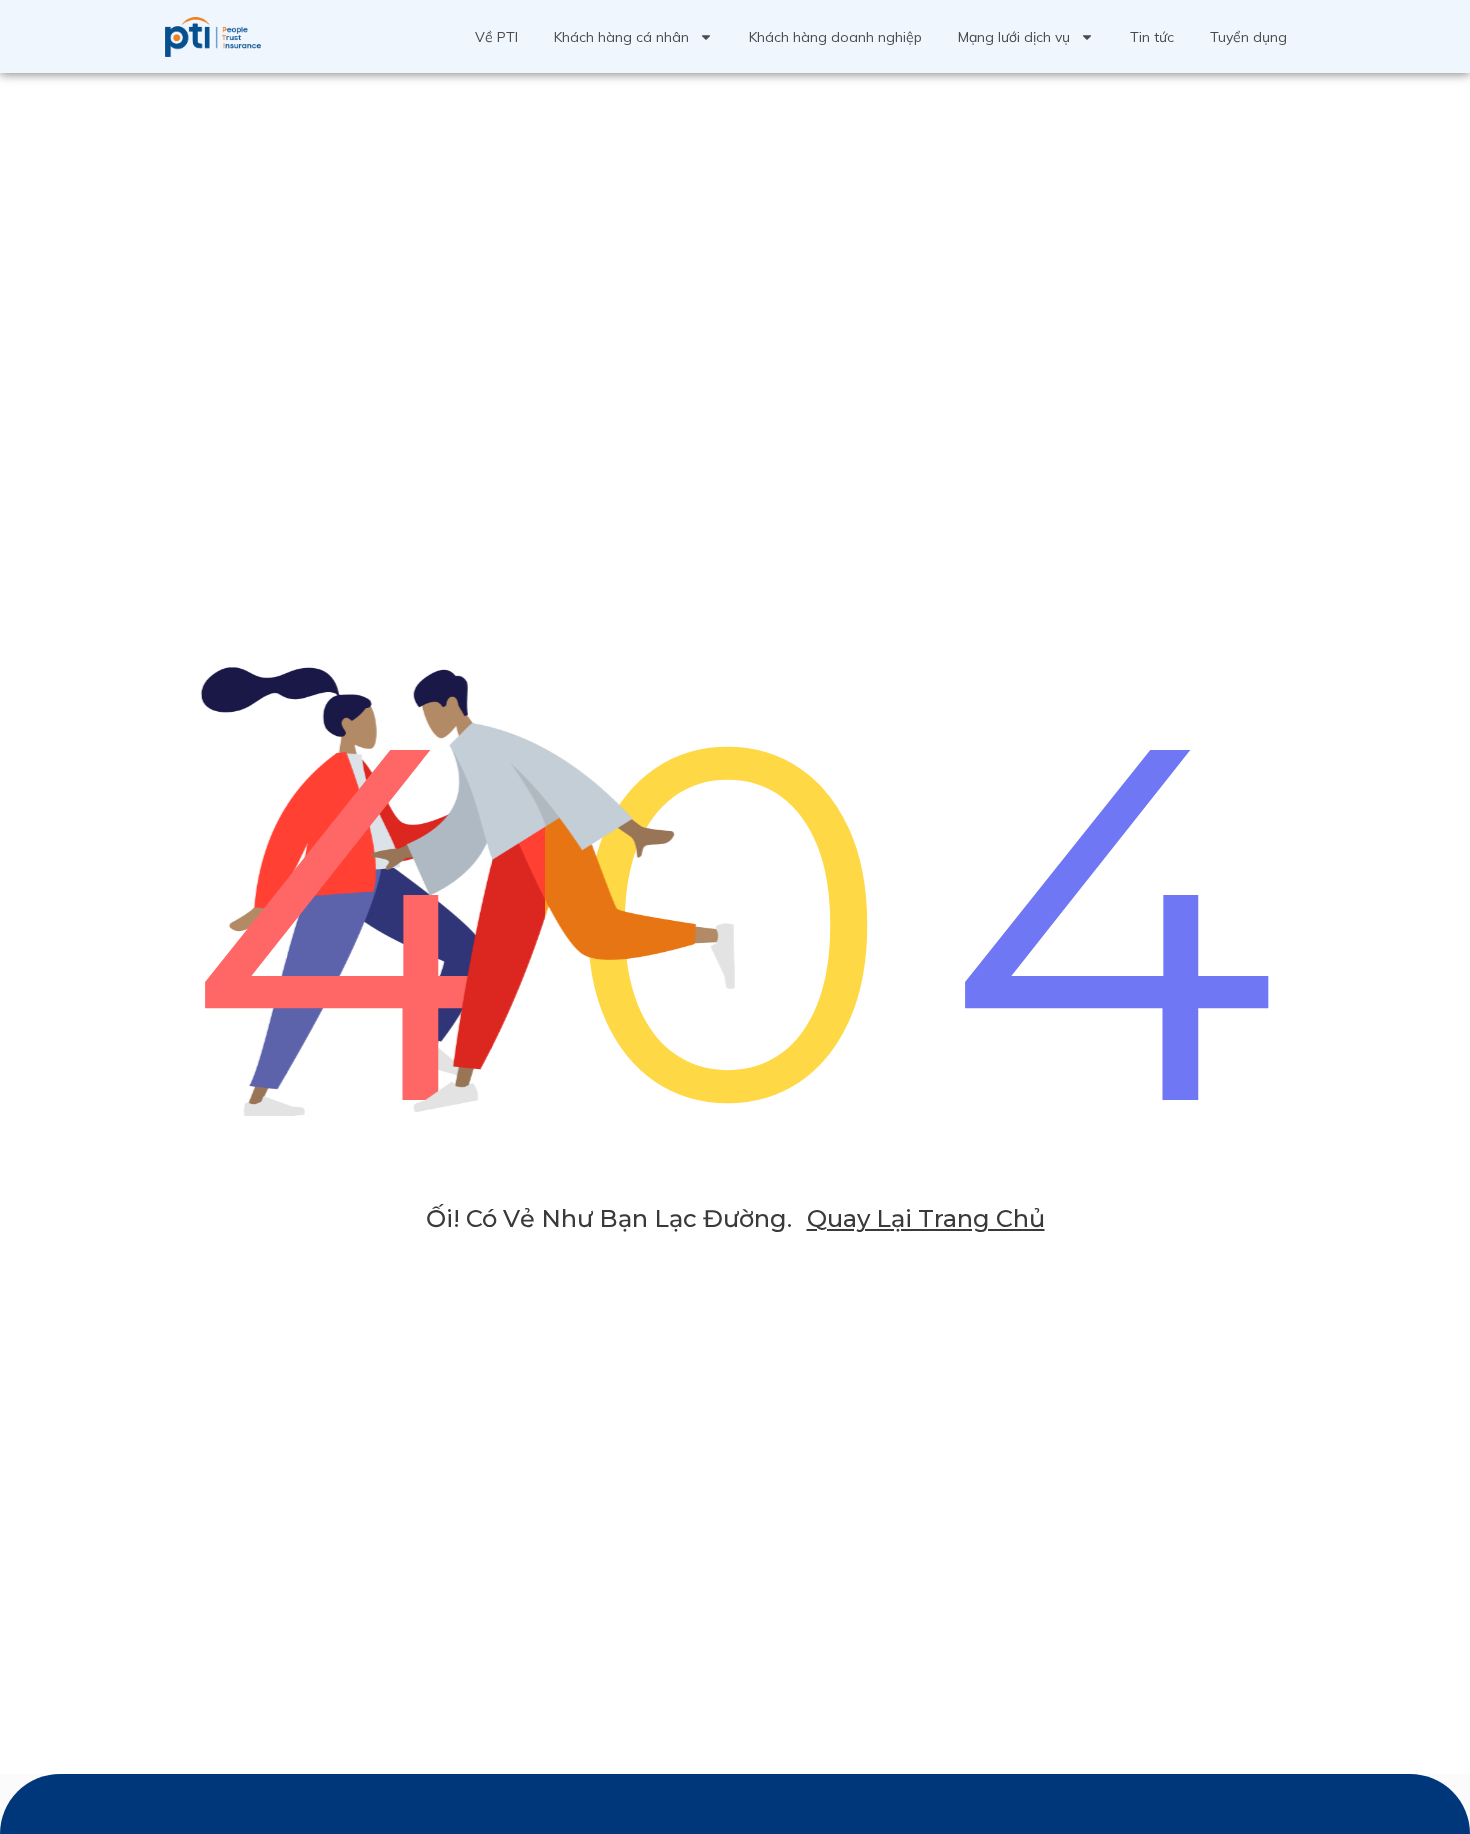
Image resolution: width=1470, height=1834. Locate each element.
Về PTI (496, 37)
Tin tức (1152, 37)
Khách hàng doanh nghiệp (835, 37)
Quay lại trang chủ (926, 1218)
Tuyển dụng (1248, 37)
